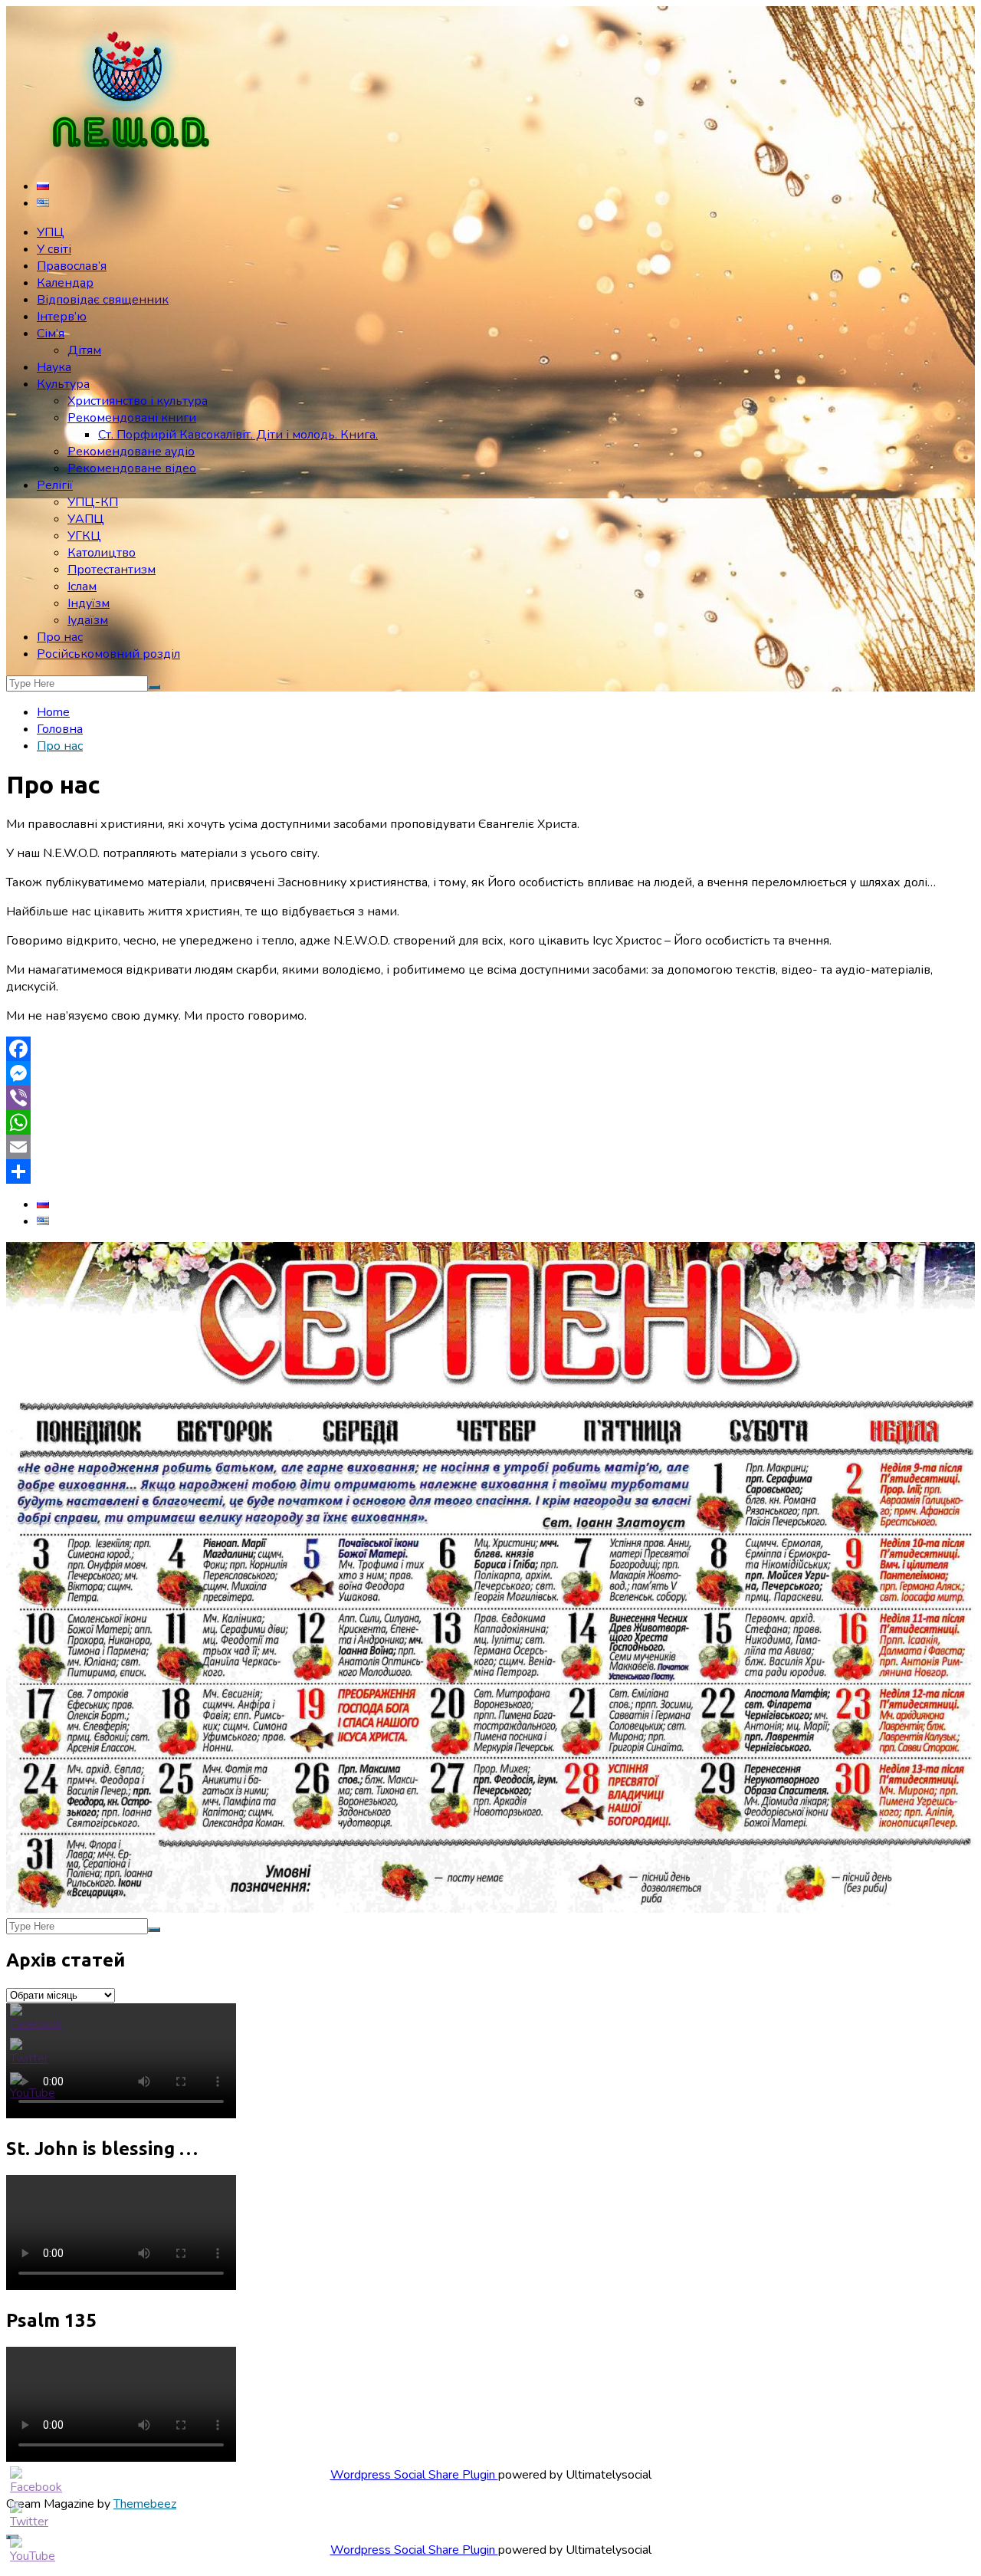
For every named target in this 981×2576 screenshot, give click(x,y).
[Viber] (490, 1098)
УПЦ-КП (93, 502)
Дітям (84, 350)
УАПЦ (86, 519)
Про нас (60, 637)
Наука (54, 367)
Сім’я (51, 333)
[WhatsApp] (490, 1122)
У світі (54, 249)
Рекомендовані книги (132, 418)
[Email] (490, 1147)
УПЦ (51, 232)
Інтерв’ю (62, 317)
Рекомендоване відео (132, 468)
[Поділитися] (490, 1171)
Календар (65, 283)
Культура (63, 384)
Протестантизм (112, 570)
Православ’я (72, 266)
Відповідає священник (103, 300)
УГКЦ (84, 536)
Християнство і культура (138, 401)
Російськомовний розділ (108, 654)
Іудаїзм (88, 620)
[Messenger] (490, 1073)
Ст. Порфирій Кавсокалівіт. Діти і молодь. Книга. (238, 435)
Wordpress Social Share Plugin (414, 2475)
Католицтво (102, 553)
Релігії (55, 485)
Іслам (82, 586)
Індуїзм (89, 603)
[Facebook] (490, 1049)
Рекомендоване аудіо (131, 452)
